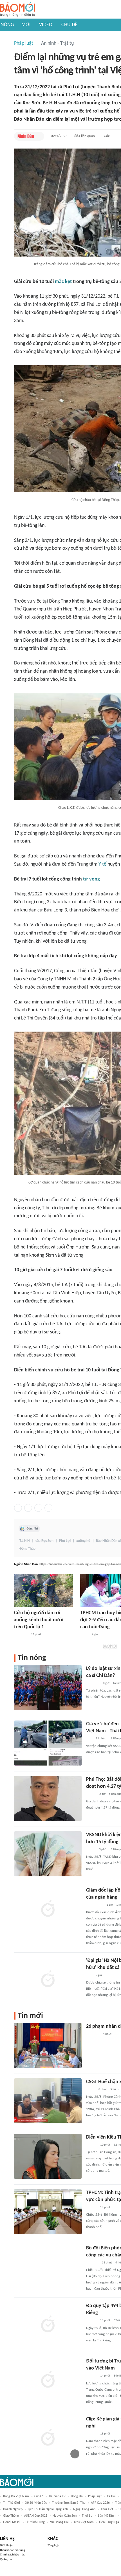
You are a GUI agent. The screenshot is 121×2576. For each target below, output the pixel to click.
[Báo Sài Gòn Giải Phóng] (91, 2207)
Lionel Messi (12, 2522)
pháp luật (95, 2496)
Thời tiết (107, 2509)
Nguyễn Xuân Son (65, 2516)
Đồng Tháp (27, 1549)
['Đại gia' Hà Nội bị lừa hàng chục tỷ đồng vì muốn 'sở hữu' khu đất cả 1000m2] (48, 1980)
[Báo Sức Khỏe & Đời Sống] (91, 1794)
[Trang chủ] (18, 9)
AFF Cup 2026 (100, 2503)
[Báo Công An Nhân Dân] (95, 1905)
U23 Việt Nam (84, 2522)
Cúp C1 (39, 2496)
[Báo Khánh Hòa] (21, 1635)
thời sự (87, 2516)
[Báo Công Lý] (91, 2090)
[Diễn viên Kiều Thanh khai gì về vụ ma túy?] (48, 2156)
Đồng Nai (32, 1529)
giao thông (11, 2516)
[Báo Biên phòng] (92, 2263)
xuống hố (83, 1541)
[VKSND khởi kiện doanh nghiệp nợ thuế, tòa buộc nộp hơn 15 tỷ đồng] (48, 1854)
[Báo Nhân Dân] (26, 136)
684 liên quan (85, 136)
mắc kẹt (63, 282)
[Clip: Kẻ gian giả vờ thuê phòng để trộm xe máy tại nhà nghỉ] (48, 2438)
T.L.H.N (25, 1541)
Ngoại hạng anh (84, 2509)
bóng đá (77, 2496)
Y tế (102, 864)
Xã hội (111, 2496)
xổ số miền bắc (36, 2503)
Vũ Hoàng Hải (59, 2522)
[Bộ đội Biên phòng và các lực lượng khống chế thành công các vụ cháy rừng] (48, 2267)
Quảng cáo (7, 2560)
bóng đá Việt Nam (16, 2496)
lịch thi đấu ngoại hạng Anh (48, 2509)
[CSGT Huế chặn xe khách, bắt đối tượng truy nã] (48, 2101)
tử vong (91, 879)
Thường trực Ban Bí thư (69, 2503)
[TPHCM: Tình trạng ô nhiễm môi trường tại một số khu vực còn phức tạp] (48, 2212)
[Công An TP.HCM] (84, 1635)
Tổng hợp (53, 2545)
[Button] (39, 136)
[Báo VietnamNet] (91, 1850)
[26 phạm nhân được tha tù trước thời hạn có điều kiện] (48, 2045)
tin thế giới (12, 2503)
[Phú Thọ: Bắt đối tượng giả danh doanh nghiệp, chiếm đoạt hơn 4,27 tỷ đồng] (48, 1798)
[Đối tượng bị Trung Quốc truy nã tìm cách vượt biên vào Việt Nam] (48, 2380)
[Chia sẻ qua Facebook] (18, 1508)
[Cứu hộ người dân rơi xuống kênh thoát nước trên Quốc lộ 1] (44, 1590)
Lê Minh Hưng (35, 2522)
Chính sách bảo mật (12, 2555)
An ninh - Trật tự (58, 43)
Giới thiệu (6, 2545)
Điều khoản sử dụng (13, 2550)
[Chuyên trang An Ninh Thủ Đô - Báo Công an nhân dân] (89, 1739)
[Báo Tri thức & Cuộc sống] (93, 1683)
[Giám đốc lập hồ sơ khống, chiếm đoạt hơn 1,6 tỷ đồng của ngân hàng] (48, 1909)
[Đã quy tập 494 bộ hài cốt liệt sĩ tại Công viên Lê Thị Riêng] (48, 2325)
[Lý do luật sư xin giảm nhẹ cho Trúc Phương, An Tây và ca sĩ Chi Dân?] (48, 1688)
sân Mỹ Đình (107, 2516)
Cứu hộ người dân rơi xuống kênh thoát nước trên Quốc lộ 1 (39, 1620)
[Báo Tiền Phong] (91, 2145)
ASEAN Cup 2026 (36, 2516)
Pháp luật (24, 43)
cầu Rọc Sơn (44, 1541)
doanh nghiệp (13, 2509)
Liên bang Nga (109, 2522)
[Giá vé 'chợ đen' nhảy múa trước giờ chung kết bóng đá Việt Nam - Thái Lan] (48, 1743)
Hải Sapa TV (57, 2496)
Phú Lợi (65, 1541)
